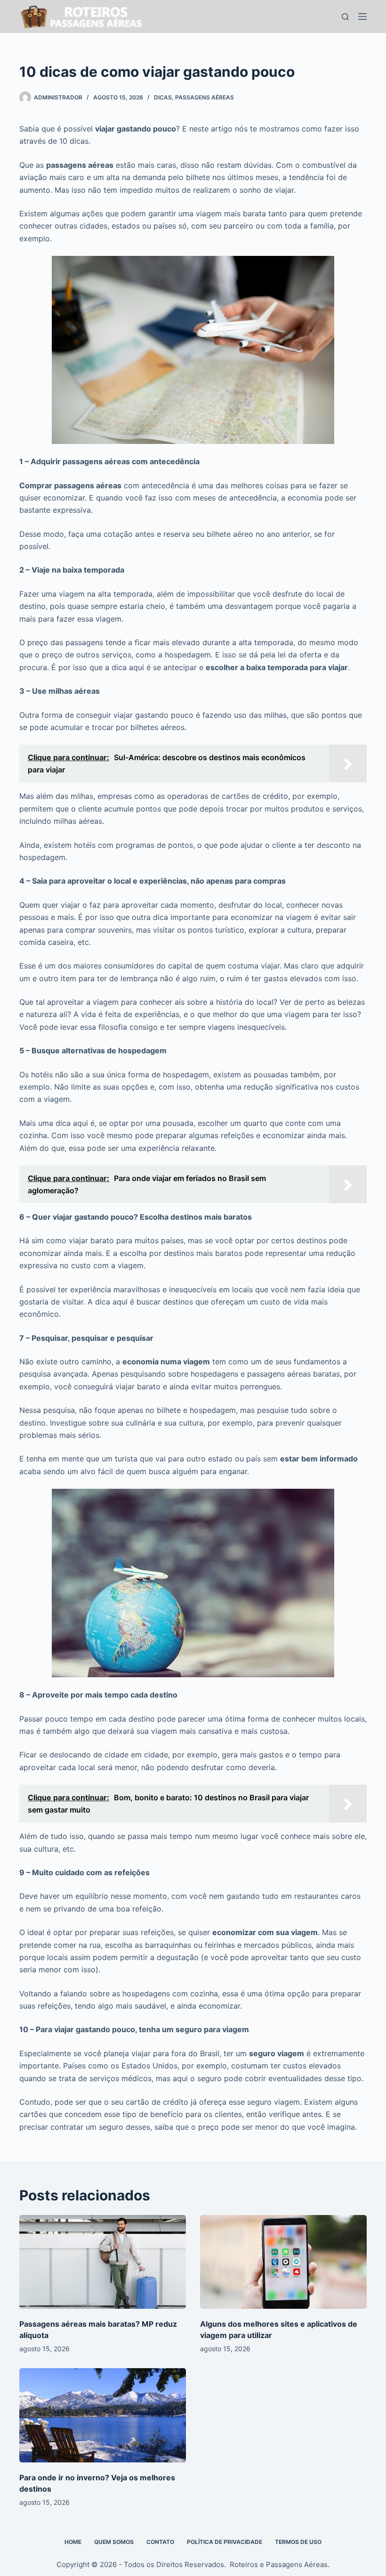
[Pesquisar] (345, 17)
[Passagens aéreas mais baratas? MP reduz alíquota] (103, 2262)
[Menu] (362, 16)
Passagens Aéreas (205, 97)
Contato (160, 2542)
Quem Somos (114, 2542)
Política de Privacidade (225, 2542)
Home (73, 2542)
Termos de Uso (298, 2542)
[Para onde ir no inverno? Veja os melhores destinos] (103, 2415)
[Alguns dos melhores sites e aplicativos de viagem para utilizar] (283, 2262)
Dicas (163, 97)
